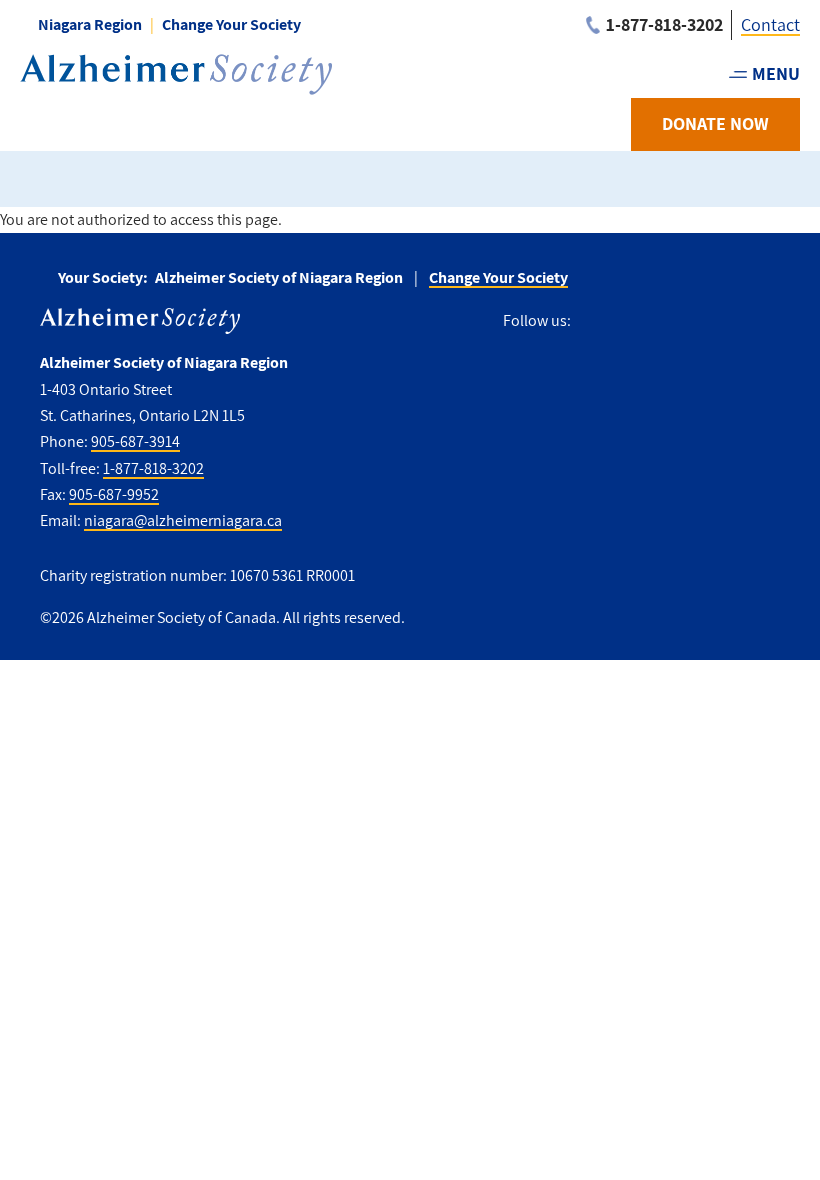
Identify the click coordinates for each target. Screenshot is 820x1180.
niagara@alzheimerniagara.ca (183, 520)
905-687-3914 (135, 441)
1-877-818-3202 (153, 468)
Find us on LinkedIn (768, 321)
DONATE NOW (715, 123)
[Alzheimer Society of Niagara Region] (176, 74)
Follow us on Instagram (676, 321)
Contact (770, 24)
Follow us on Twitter (632, 321)
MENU (776, 73)
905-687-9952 (114, 494)
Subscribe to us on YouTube (722, 321)
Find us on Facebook (593, 321)
